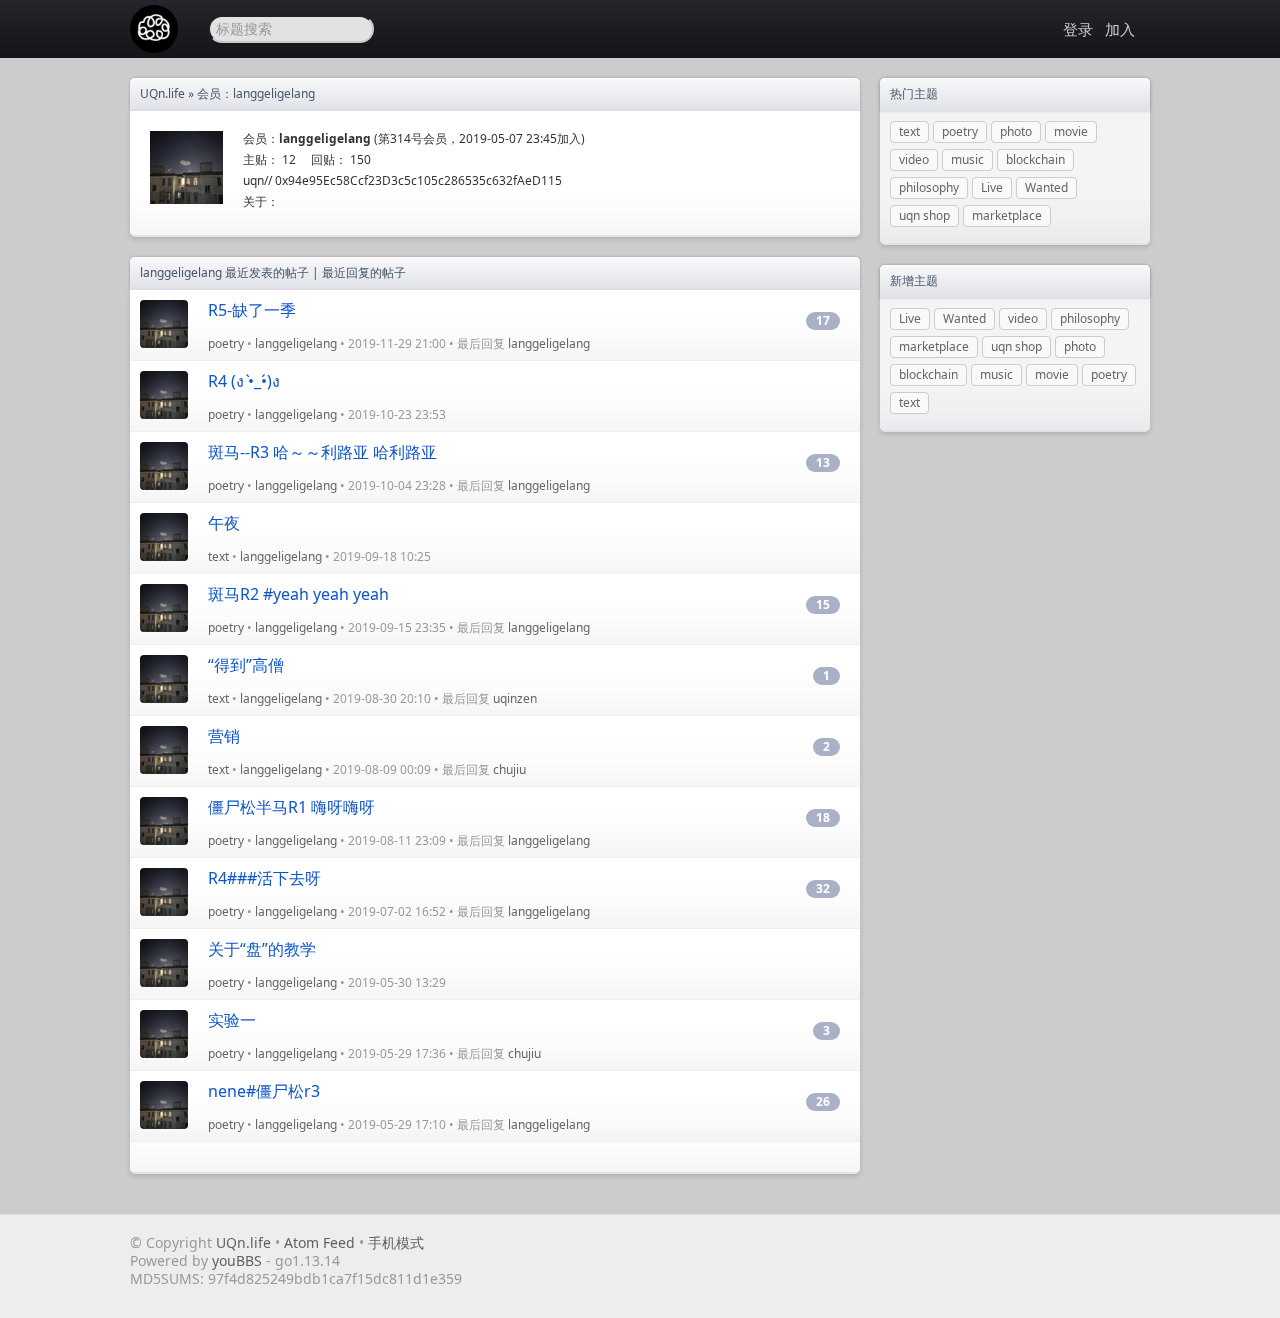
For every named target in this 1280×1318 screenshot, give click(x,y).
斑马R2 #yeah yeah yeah (298, 594)
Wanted (1046, 187)
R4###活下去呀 (264, 878)
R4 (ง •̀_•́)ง (244, 381)
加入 (1120, 29)
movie (1071, 131)
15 (823, 604)
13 (823, 462)
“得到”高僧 (246, 665)
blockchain (1035, 159)
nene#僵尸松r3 (264, 1091)
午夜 (224, 523)
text (218, 556)
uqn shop (924, 215)
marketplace (1007, 215)
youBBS (239, 1260)
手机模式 (396, 1242)
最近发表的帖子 (267, 272)
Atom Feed (319, 1242)
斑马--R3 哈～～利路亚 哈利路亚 (322, 452)
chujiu (509, 769)
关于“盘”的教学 (262, 949)
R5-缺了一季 (252, 310)
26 (823, 1101)
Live (992, 187)
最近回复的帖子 (364, 272)
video (914, 159)
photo (1016, 131)
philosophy (929, 187)
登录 (1078, 29)
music (967, 159)
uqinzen (515, 698)
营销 (224, 736)
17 (823, 320)
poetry (226, 343)
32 (823, 888)
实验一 (232, 1020)
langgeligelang (296, 343)
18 (823, 817)
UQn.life (162, 93)
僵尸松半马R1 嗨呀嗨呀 (291, 807)
